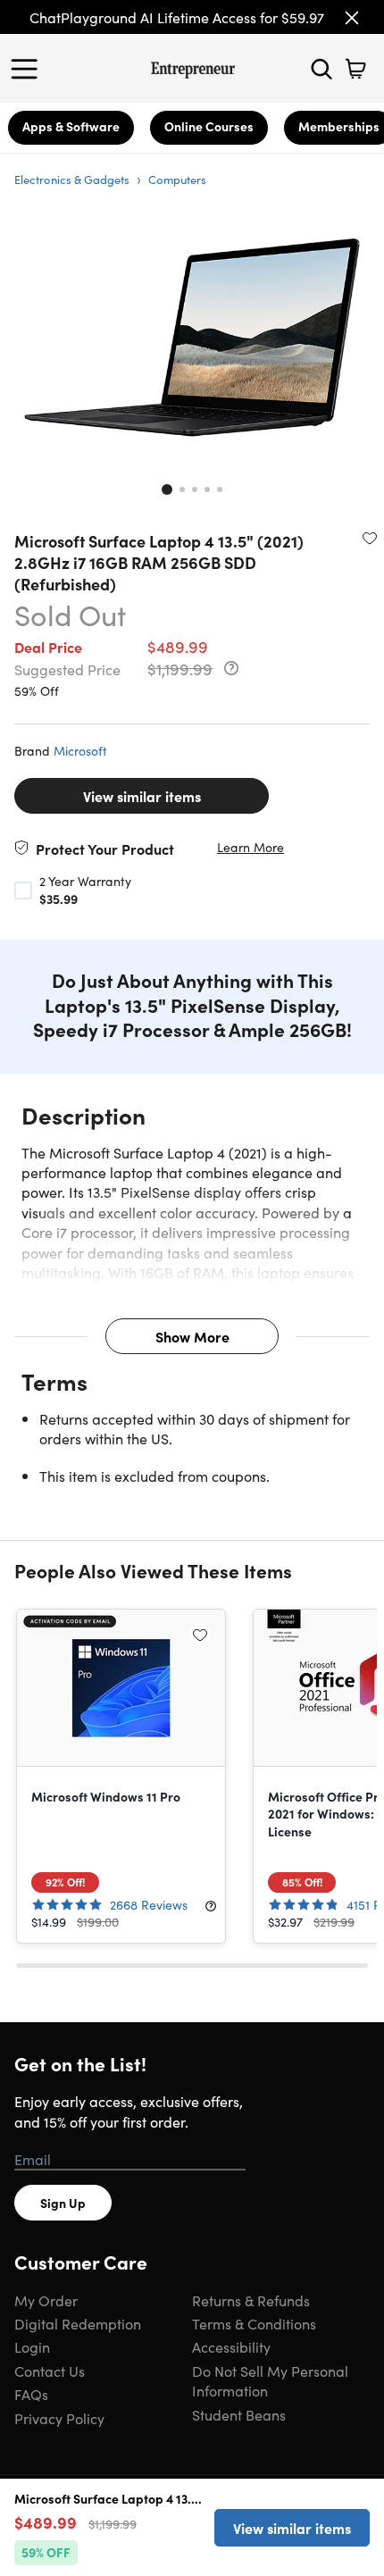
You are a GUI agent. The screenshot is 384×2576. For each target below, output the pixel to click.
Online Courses (209, 126)
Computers (177, 179)
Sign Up (63, 2203)
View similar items (142, 796)
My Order (46, 2300)
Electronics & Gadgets (72, 179)
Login (32, 2346)
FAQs (31, 2394)
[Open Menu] (29, 69)
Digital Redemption (78, 2323)
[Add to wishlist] (370, 538)
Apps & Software (71, 126)
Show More (192, 1336)
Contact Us (50, 2371)
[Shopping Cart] (355, 69)
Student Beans (239, 2414)
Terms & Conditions (254, 2323)
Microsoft (80, 750)
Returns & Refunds (251, 2300)
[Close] (352, 18)
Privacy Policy (59, 2418)
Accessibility (231, 2346)
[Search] (321, 69)
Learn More (250, 847)
